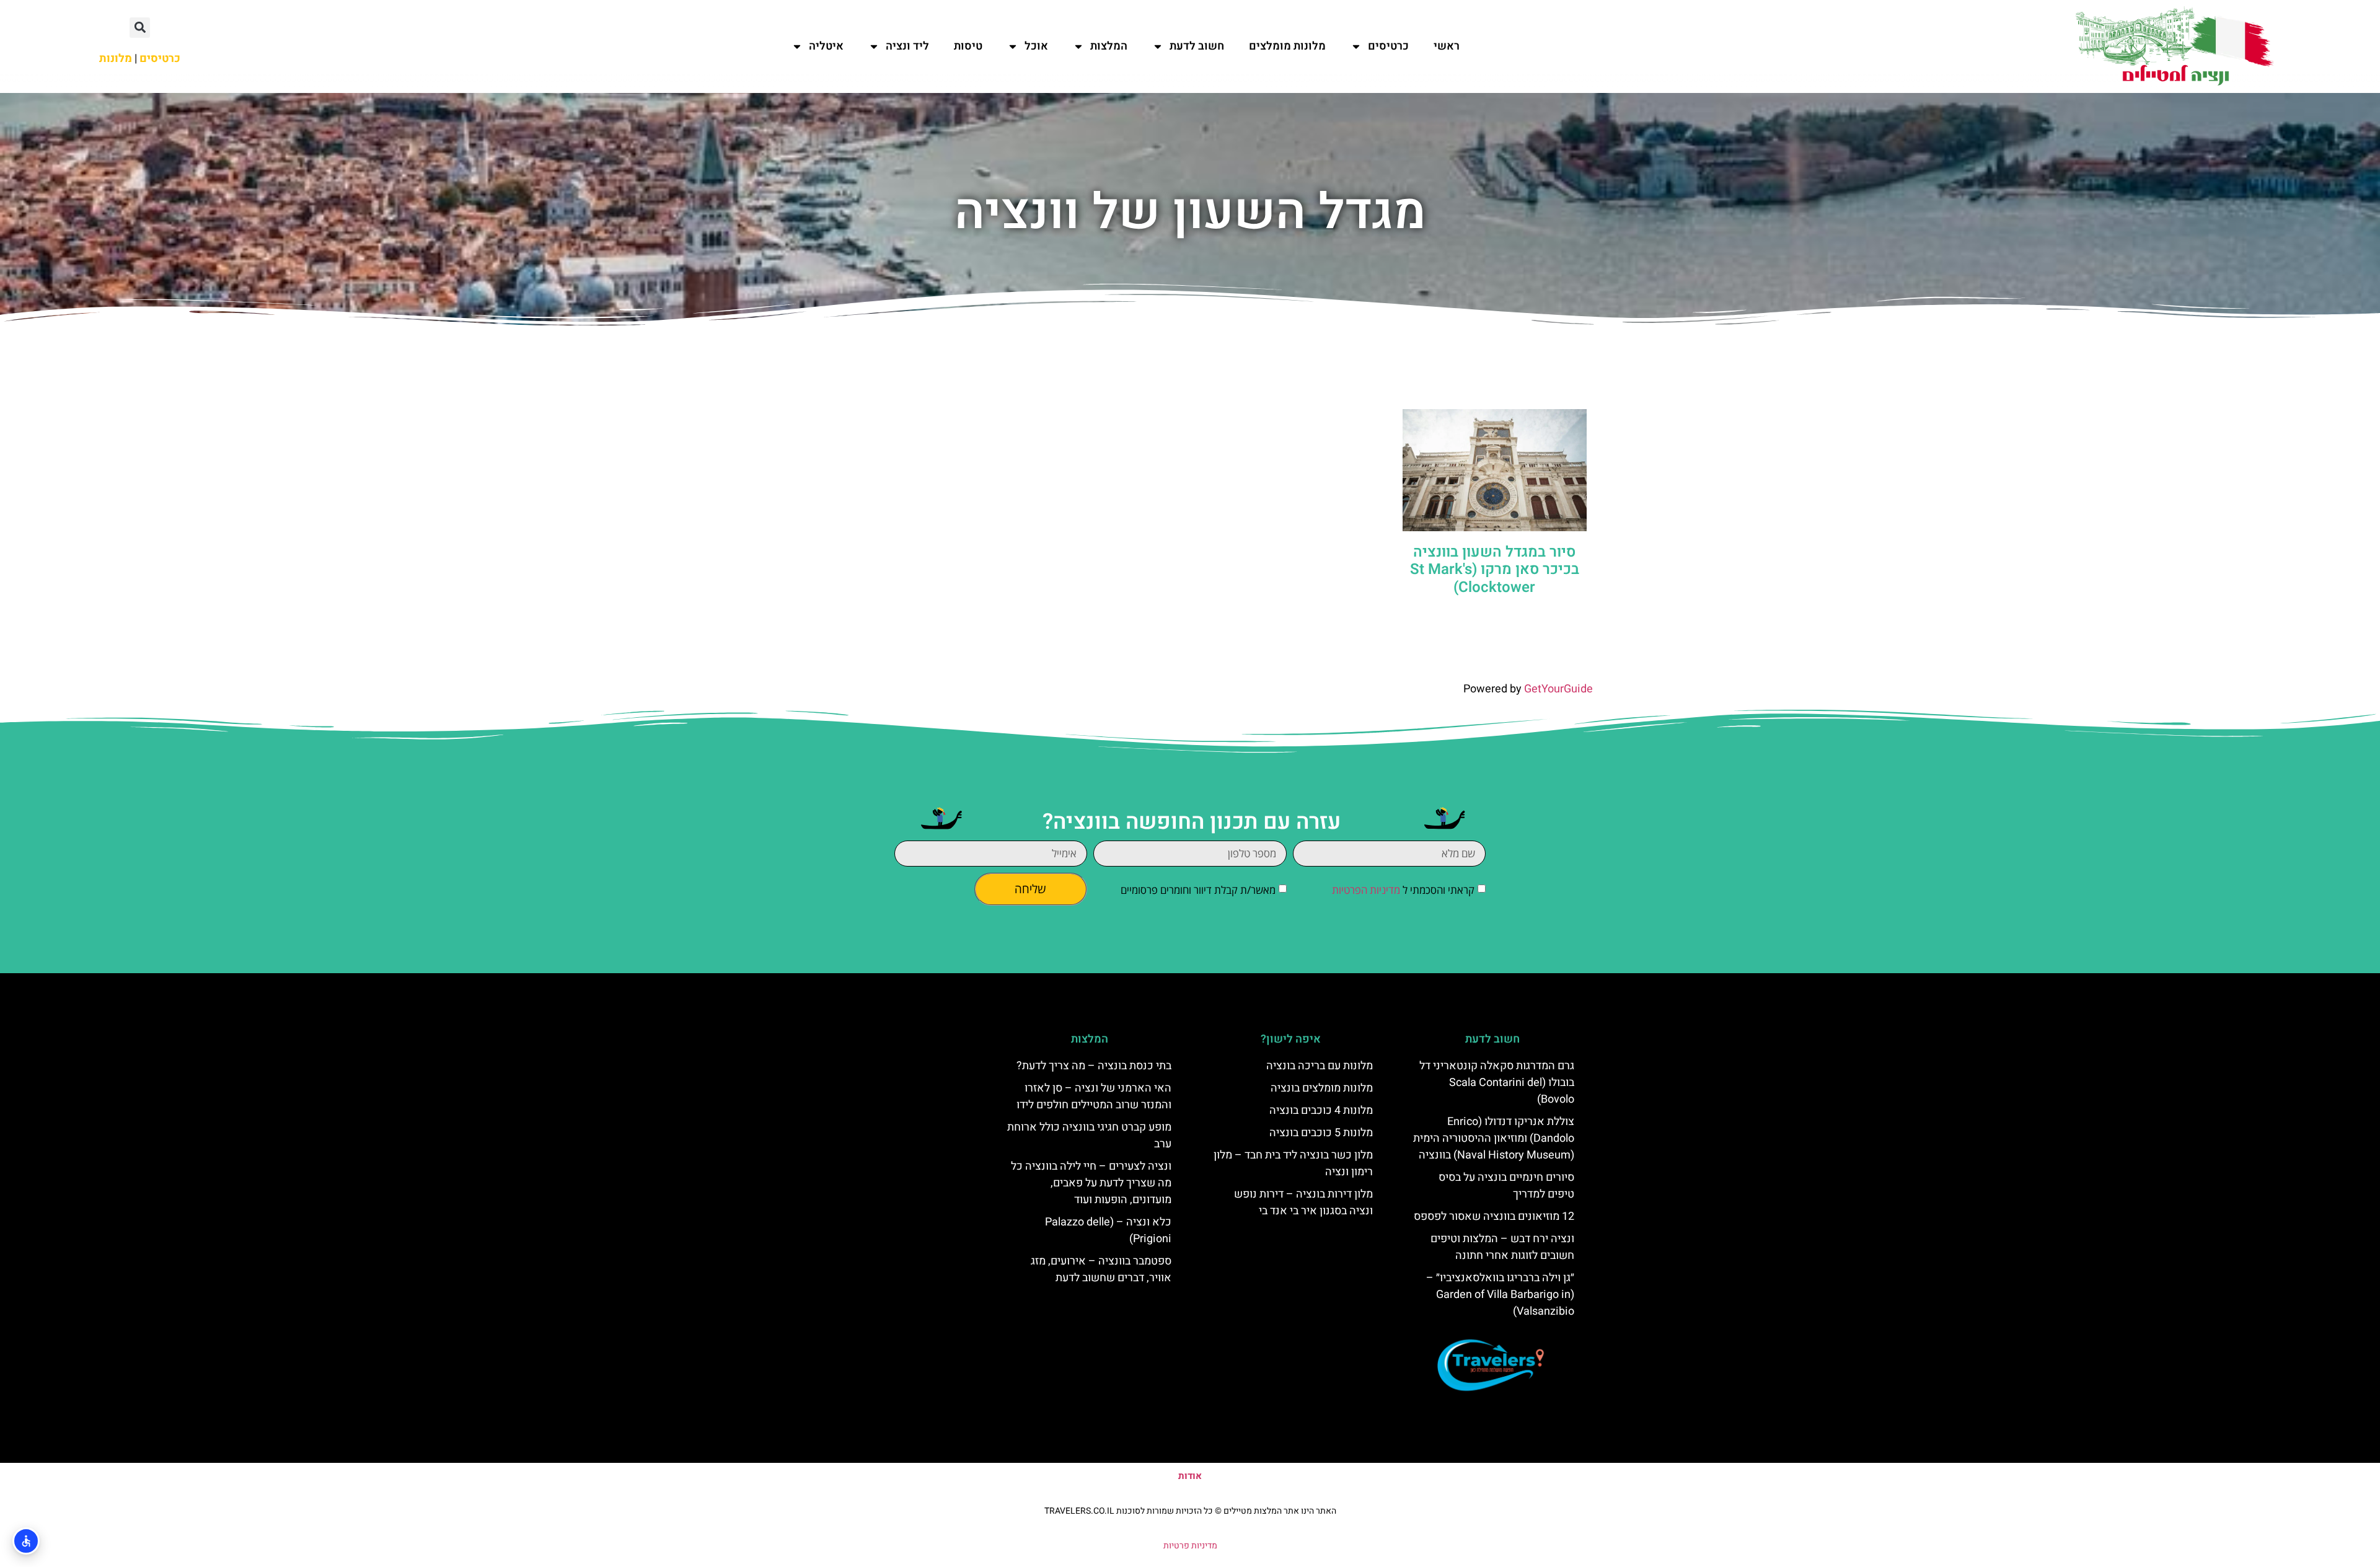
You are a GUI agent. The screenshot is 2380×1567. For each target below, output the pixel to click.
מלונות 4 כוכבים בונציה (1321, 1110)
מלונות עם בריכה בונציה (1320, 1066)
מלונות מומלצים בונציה (1322, 1088)
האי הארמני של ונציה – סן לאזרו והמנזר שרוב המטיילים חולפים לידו (1094, 1097)
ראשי (1447, 46)
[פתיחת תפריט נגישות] (26, 1541)
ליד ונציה (907, 46)
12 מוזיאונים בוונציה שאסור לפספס (1494, 1216)
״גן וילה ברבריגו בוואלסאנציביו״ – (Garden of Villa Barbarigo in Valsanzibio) (1500, 1295)
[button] (140, 28)
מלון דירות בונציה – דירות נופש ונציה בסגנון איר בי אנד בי (1303, 1203)
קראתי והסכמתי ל (1403, 890)
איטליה (826, 46)
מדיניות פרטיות (1190, 1546)
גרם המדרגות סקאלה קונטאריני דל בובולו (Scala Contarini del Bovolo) (1497, 1083)
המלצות (1109, 46)
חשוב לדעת (1197, 46)
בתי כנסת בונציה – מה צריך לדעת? (1094, 1066)
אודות (1190, 1476)
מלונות (116, 59)
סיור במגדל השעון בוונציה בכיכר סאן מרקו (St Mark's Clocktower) (1495, 570)
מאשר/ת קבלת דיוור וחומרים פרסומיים (1198, 890)
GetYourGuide (1558, 689)
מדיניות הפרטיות (1366, 890)
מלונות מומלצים (1287, 46)
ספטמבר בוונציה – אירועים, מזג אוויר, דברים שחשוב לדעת (1101, 1269)
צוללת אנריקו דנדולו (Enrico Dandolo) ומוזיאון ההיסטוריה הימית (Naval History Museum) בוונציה (1494, 1138)
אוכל (1036, 46)
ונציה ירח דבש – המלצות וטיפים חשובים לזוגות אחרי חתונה (1502, 1247)
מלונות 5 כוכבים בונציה (1321, 1133)
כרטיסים (1388, 46)
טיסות (968, 46)
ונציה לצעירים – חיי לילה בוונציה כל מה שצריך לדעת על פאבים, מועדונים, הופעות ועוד (1091, 1183)
